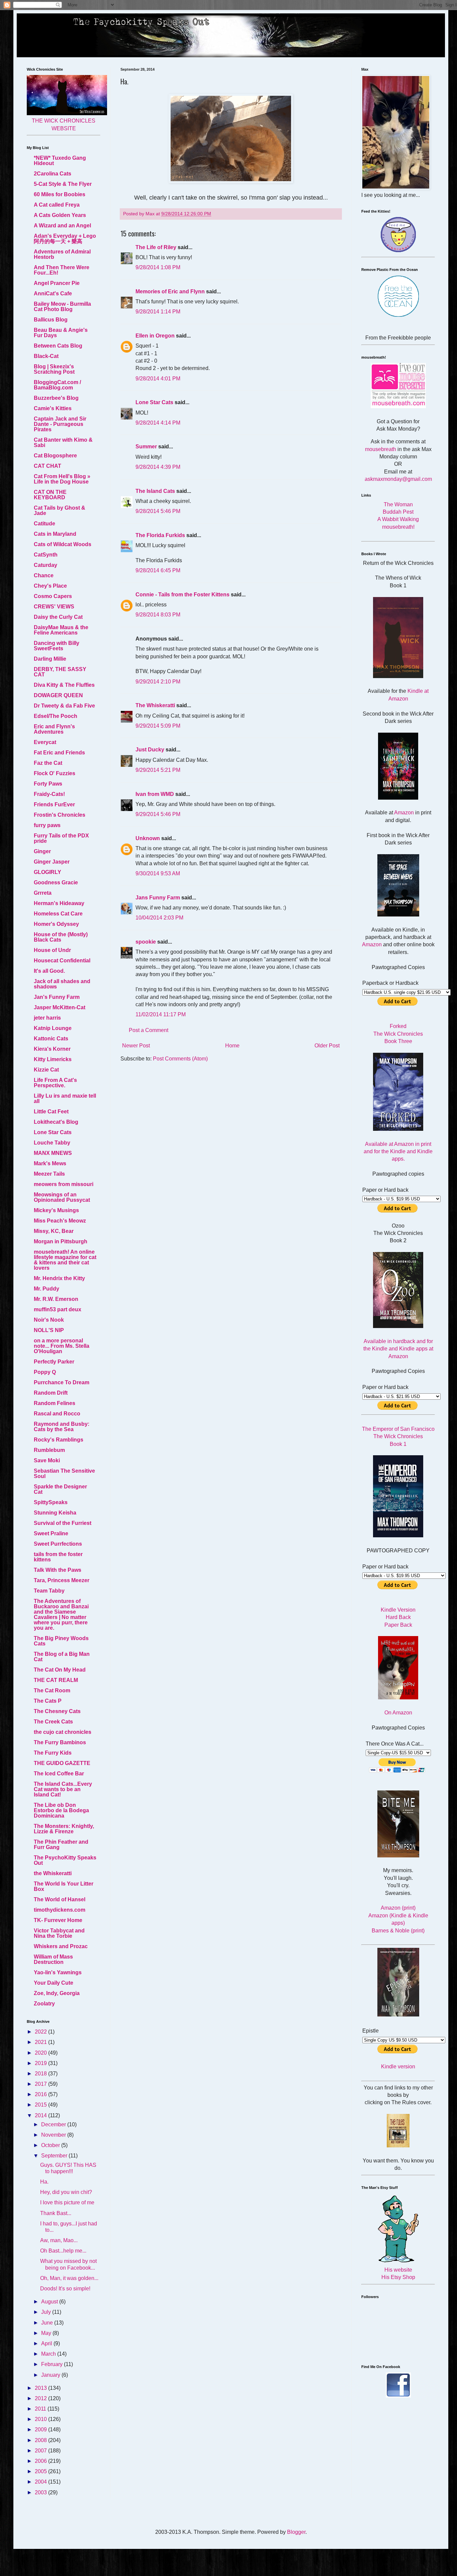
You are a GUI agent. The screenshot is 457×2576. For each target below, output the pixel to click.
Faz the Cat (48, 763)
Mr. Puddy (47, 1289)
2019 (41, 2063)
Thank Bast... (56, 2213)
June (48, 2323)
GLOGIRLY (48, 872)
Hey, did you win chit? (66, 2192)
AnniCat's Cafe (53, 293)
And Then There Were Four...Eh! (62, 270)
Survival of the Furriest (63, 1523)
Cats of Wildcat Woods (63, 544)
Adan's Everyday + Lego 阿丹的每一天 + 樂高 (65, 239)
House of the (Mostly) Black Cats (61, 937)
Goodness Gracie (56, 882)
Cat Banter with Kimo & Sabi (63, 443)
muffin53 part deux (58, 1309)
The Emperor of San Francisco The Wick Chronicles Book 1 (398, 1437)
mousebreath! (398, 527)
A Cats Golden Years (60, 215)
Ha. (44, 2182)
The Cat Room (52, 1690)
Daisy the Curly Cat (58, 617)
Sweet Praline (51, 1533)
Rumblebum (49, 1450)
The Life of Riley (156, 247)
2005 (41, 2471)
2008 (41, 2440)
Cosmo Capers (53, 596)
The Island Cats (155, 491)
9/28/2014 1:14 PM (158, 312)
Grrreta (43, 893)
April (47, 2343)
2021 (41, 2042)
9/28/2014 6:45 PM (158, 570)
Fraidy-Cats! (49, 794)
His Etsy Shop (398, 2277)
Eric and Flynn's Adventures (54, 729)
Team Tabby (49, 1591)
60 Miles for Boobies (60, 194)
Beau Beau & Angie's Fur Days (61, 333)
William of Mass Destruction (53, 1959)
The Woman (398, 504)
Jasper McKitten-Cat (60, 1007)
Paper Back (398, 1625)
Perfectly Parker (54, 1362)
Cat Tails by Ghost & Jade (60, 510)
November (54, 2135)
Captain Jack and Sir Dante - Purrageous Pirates (60, 424)
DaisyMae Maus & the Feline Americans (61, 630)
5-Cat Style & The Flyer (63, 184)
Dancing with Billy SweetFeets (57, 646)
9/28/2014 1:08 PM (158, 267)
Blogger (296, 2532)
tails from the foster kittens (58, 1557)
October (51, 2145)
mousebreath (381, 449)
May (47, 2333)
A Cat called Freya (57, 205)
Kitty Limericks (53, 1059)
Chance (44, 575)
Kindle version (398, 2067)
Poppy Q (45, 1372)
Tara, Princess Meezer (62, 1580)
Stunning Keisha (55, 1513)
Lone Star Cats (154, 402)
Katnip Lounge (53, 1028)
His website (398, 2270)
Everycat (45, 742)
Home (232, 1046)
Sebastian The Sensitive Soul (64, 1474)
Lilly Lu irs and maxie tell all (65, 1098)
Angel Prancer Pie (57, 283)
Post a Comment (149, 1030)
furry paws (47, 825)
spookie (146, 942)
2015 (41, 2105)
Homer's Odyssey (56, 924)
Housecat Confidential (62, 961)
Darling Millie (50, 659)
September (55, 2156)
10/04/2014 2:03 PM (159, 918)
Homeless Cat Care (58, 914)
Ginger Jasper (52, 862)
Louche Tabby (52, 1143)
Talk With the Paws (58, 1570)
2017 (41, 2084)
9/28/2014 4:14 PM (158, 423)
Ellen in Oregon (155, 336)
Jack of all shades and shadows (62, 984)
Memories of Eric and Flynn (170, 291)
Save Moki (47, 1460)
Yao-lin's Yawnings (58, 1972)
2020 (41, 2053)
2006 (41, 2461)
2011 (41, 2409)
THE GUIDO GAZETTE (62, 1763)
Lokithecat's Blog (56, 1122)
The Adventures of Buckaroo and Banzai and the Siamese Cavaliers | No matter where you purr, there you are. (61, 1614)
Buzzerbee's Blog (56, 398)
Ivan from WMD (155, 794)
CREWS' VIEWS (54, 607)
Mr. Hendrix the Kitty (59, 1278)
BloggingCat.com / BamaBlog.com (57, 385)
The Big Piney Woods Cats (61, 1641)
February (53, 2364)
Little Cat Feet (51, 1112)
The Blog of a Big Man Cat (62, 1657)
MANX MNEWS (53, 1153)
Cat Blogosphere (55, 456)
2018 (41, 2074)
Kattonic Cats (51, 1039)
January (51, 2375)
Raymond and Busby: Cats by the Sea (62, 1427)
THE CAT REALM (56, 1680)
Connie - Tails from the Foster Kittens (182, 595)
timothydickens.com (60, 1910)
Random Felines (55, 1403)
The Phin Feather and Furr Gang (61, 1845)
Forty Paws (48, 784)
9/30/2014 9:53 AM (158, 873)
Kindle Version (398, 1610)
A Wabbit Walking (398, 519)
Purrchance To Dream (62, 1382)
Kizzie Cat (46, 1070)
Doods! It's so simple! (65, 2289)
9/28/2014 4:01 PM (158, 379)
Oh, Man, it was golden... (69, 2278)
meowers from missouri (64, 1184)
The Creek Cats (53, 1722)
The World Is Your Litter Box (64, 1886)
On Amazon (398, 1713)
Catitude (44, 524)
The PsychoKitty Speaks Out (65, 1860)
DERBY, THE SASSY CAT (60, 672)
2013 (41, 2388)
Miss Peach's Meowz (60, 1221)
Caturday (45, 565)
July (47, 2312)
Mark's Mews (50, 1163)
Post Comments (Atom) (180, 1059)
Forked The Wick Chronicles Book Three (398, 1034)
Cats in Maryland (55, 534)
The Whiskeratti (155, 705)
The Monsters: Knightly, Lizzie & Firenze (64, 1829)
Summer (146, 447)
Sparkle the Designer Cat (60, 1489)
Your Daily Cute (54, 1983)
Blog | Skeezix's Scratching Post (54, 369)
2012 (41, 2398)
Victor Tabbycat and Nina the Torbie (59, 1933)
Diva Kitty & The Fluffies (64, 685)
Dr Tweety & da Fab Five (64, 706)
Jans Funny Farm (158, 898)
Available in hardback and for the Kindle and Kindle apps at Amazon (398, 1349)
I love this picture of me (67, 2202)
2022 (41, 2032)
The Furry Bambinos (60, 1742)
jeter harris (47, 1018)
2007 (41, 2451)
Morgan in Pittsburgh (61, 1241)
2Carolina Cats (53, 174)
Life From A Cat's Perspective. (55, 1083)
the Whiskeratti (53, 1873)
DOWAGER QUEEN (58, 695)
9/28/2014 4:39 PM (158, 467)
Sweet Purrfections (58, 1544)
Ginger (42, 851)
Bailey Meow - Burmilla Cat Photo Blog (62, 307)
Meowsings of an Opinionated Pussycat (62, 1197)
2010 (41, 2419)
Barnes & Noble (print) (398, 1931)
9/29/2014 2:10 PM (158, 682)
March (49, 2354)
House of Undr (52, 950)
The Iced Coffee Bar (59, 1774)
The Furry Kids (53, 1753)
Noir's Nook (49, 1320)
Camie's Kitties (53, 408)
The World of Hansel (60, 1899)
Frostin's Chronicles (60, 815)
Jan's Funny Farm (57, 997)
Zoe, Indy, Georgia (57, 1993)
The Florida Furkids (160, 535)
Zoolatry (44, 2004)
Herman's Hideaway (59, 903)
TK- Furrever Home (58, 1920)
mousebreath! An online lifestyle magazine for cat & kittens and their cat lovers (65, 1260)
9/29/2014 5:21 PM (158, 770)
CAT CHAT (48, 466)
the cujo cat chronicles (63, 1732)
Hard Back (398, 1617)
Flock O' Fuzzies (55, 773)
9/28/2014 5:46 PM (158, 511)
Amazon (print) (398, 1908)
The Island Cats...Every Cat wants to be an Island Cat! (63, 1789)
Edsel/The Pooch (56, 716)
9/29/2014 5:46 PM (158, 814)
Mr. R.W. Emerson (56, 1299)
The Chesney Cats (57, 1711)
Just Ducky (150, 750)
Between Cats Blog (58, 346)
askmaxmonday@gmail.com (398, 479)
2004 (41, 2482)
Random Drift (51, 1393)
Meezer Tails (49, 1174)
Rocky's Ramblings (59, 1440)
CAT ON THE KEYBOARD (50, 495)
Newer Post (136, 1046)
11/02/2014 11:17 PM (161, 1014)
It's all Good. (49, 971)
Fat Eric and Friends (59, 753)
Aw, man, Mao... (59, 2240)
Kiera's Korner (52, 1049)
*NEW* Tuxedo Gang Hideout (60, 161)
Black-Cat (46, 356)
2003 (41, 2492)
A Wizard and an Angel (62, 226)
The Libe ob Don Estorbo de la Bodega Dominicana (61, 1810)
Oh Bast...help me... (63, 2251)
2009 (41, 2430)
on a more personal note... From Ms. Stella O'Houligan (62, 1346)
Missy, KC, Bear (54, 1231)
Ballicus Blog (51, 320)
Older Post (327, 1046)
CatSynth (46, 555)
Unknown (148, 838)
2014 (41, 2115)
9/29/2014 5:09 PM (158, 726)
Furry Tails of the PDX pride (61, 838)
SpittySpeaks (51, 1502)
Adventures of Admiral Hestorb (62, 254)
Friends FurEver (54, 804)
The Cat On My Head (60, 1670)
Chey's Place (50, 586)
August (50, 2302)
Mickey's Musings (56, 1210)
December (54, 2124)
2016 (41, 2094)
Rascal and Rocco (57, 1414)
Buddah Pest (398, 512)
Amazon (404, 813)
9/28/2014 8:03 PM (158, 615)
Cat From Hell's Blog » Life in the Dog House (62, 479)
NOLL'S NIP (49, 1330)
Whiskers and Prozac (61, 1946)
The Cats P (48, 1701)
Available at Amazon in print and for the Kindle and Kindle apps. (398, 1152)
